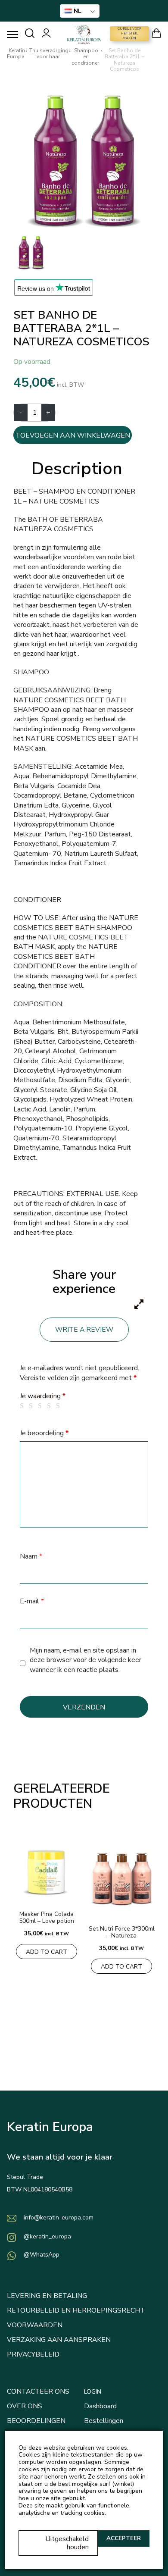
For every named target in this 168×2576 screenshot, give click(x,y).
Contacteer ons (38, 2391)
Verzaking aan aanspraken (59, 2340)
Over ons (25, 2406)
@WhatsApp (42, 2255)
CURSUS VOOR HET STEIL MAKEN (129, 33)
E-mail (32, 1601)
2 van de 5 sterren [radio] (32, 1406)
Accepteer (124, 2538)
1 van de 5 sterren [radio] (23, 1406)
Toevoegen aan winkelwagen (73, 435)
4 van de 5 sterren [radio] (50, 1406)
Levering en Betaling (47, 2296)
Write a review (84, 1330)
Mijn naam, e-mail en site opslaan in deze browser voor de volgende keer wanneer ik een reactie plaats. (86, 1660)
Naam (31, 1556)
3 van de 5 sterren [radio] (41, 1406)
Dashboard (100, 2406)
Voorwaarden (35, 2325)
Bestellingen (104, 2421)
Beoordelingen (36, 2421)
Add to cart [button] (47, 1952)
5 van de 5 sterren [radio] (59, 1406)
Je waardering (43, 1396)
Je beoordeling (44, 1433)
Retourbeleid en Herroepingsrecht (76, 2310)
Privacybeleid (33, 2354)
